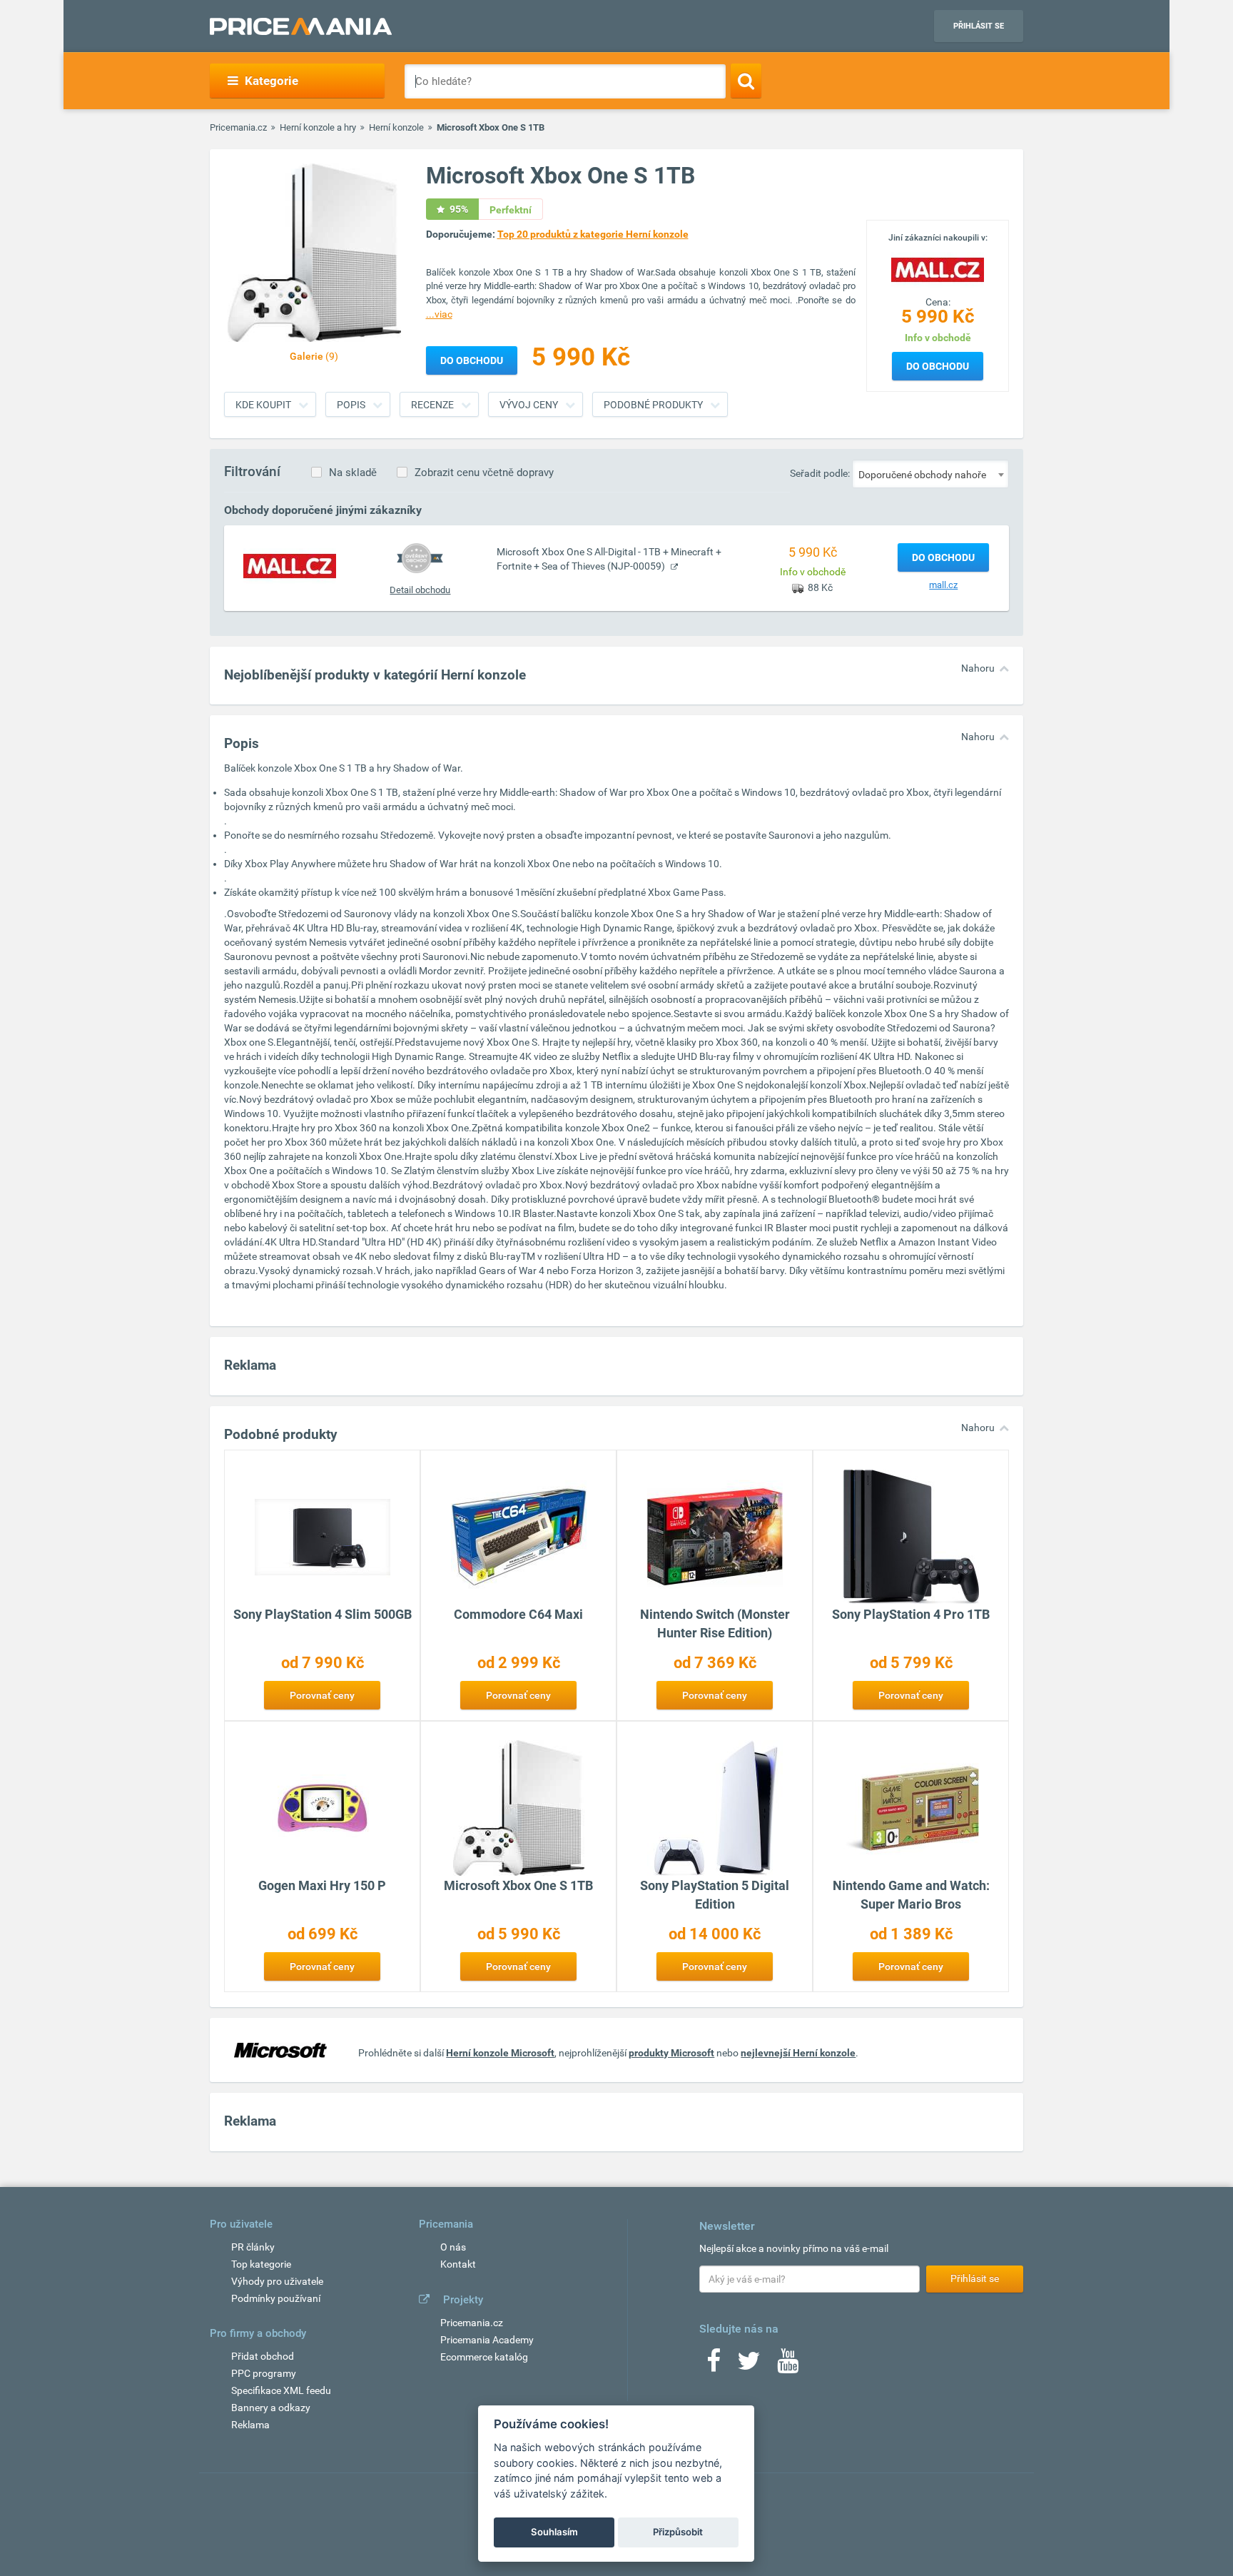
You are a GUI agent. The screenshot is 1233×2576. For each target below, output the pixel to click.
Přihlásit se (979, 26)
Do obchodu (938, 366)
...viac (439, 314)
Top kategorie (261, 2264)
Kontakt (458, 2264)
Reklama (250, 2425)
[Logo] (938, 268)
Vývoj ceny (529, 405)
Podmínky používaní (276, 2298)
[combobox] (930, 474)
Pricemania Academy (487, 2340)
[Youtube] (788, 2365)
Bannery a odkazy (271, 2408)
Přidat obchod (263, 2356)
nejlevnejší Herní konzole (798, 2053)
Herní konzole (396, 127)
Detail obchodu (420, 590)
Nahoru (978, 668)
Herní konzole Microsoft (500, 2053)
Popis (351, 405)
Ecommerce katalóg (484, 2357)
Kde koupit (263, 405)
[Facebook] (714, 2365)
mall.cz (943, 585)
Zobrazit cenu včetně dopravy (484, 473)
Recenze (432, 405)
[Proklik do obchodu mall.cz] (290, 565)
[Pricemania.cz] (301, 26)
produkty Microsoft (671, 2053)
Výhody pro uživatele (277, 2281)
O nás (453, 2247)
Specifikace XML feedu (281, 2390)
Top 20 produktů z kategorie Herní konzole (593, 234)
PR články (253, 2247)
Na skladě (353, 473)
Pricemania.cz (238, 127)
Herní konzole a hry (318, 127)
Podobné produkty (653, 405)
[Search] (746, 81)
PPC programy (264, 2373)
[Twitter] (749, 2365)
